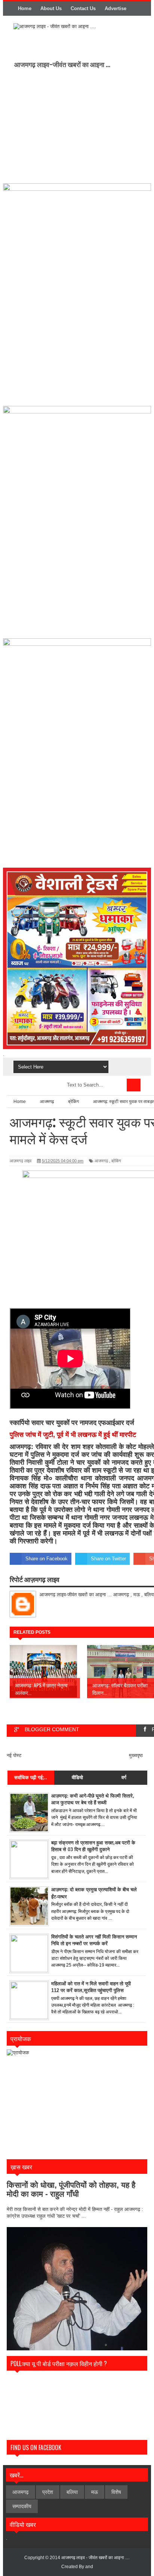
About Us (51, 8)
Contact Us (83, 8)
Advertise (115, 8)
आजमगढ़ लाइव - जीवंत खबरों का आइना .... (96, 2558)
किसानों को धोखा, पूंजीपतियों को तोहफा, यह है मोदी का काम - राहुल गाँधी (71, 2189)
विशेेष (116, 2492)
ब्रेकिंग (116, 1161)
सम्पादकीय (22, 2506)
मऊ (95, 2492)
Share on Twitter (108, 1559)
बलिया (72, 2492)
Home (25, 8)
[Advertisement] (76, 125)
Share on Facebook (47, 1559)
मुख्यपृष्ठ (136, 1755)
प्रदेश (48, 2492)
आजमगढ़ (101, 1161)
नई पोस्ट (14, 1755)
